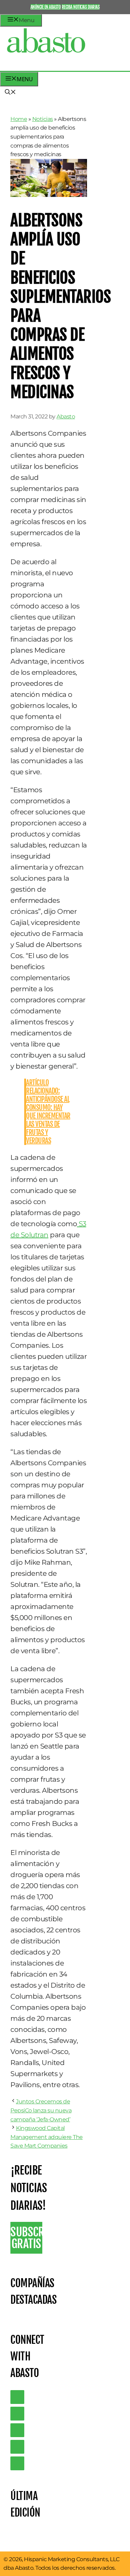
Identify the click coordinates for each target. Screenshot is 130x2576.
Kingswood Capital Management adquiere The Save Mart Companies (47, 2137)
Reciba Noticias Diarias (81, 7)
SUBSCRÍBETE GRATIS (26, 2238)
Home (19, 119)
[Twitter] (17, 2397)
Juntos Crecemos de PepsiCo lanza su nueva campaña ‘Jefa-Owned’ (41, 2110)
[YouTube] (17, 2447)
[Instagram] (17, 2430)
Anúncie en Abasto (46, 7)
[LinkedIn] (17, 2414)
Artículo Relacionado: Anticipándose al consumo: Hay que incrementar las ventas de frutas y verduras (48, 1112)
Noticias (43, 119)
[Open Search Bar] (10, 93)
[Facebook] (17, 2463)
